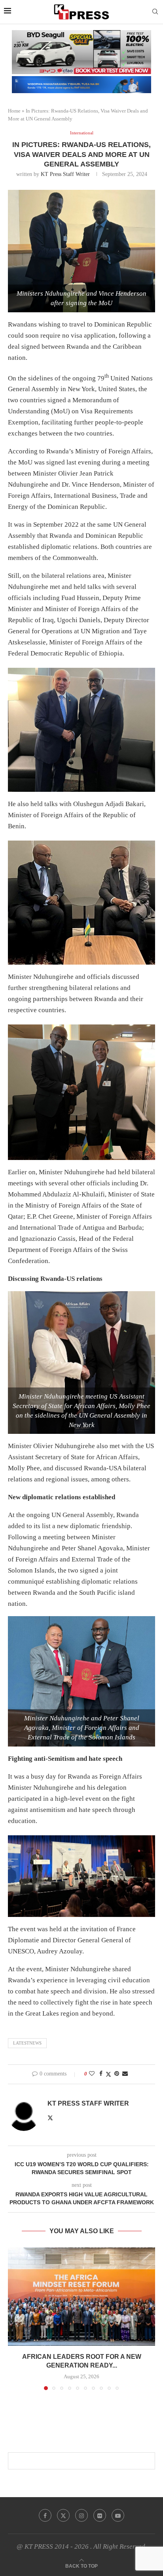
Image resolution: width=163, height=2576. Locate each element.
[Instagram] (81, 2515)
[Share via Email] (125, 2074)
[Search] (155, 12)
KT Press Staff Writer (65, 174)
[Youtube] (118, 2515)
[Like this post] (92, 2074)
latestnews (27, 2043)
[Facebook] (45, 2515)
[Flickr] (100, 2515)
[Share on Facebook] (101, 2074)
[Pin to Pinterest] (117, 2074)
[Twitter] (63, 2515)
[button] (15, 2318)
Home (14, 111)
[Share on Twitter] (108, 2074)
